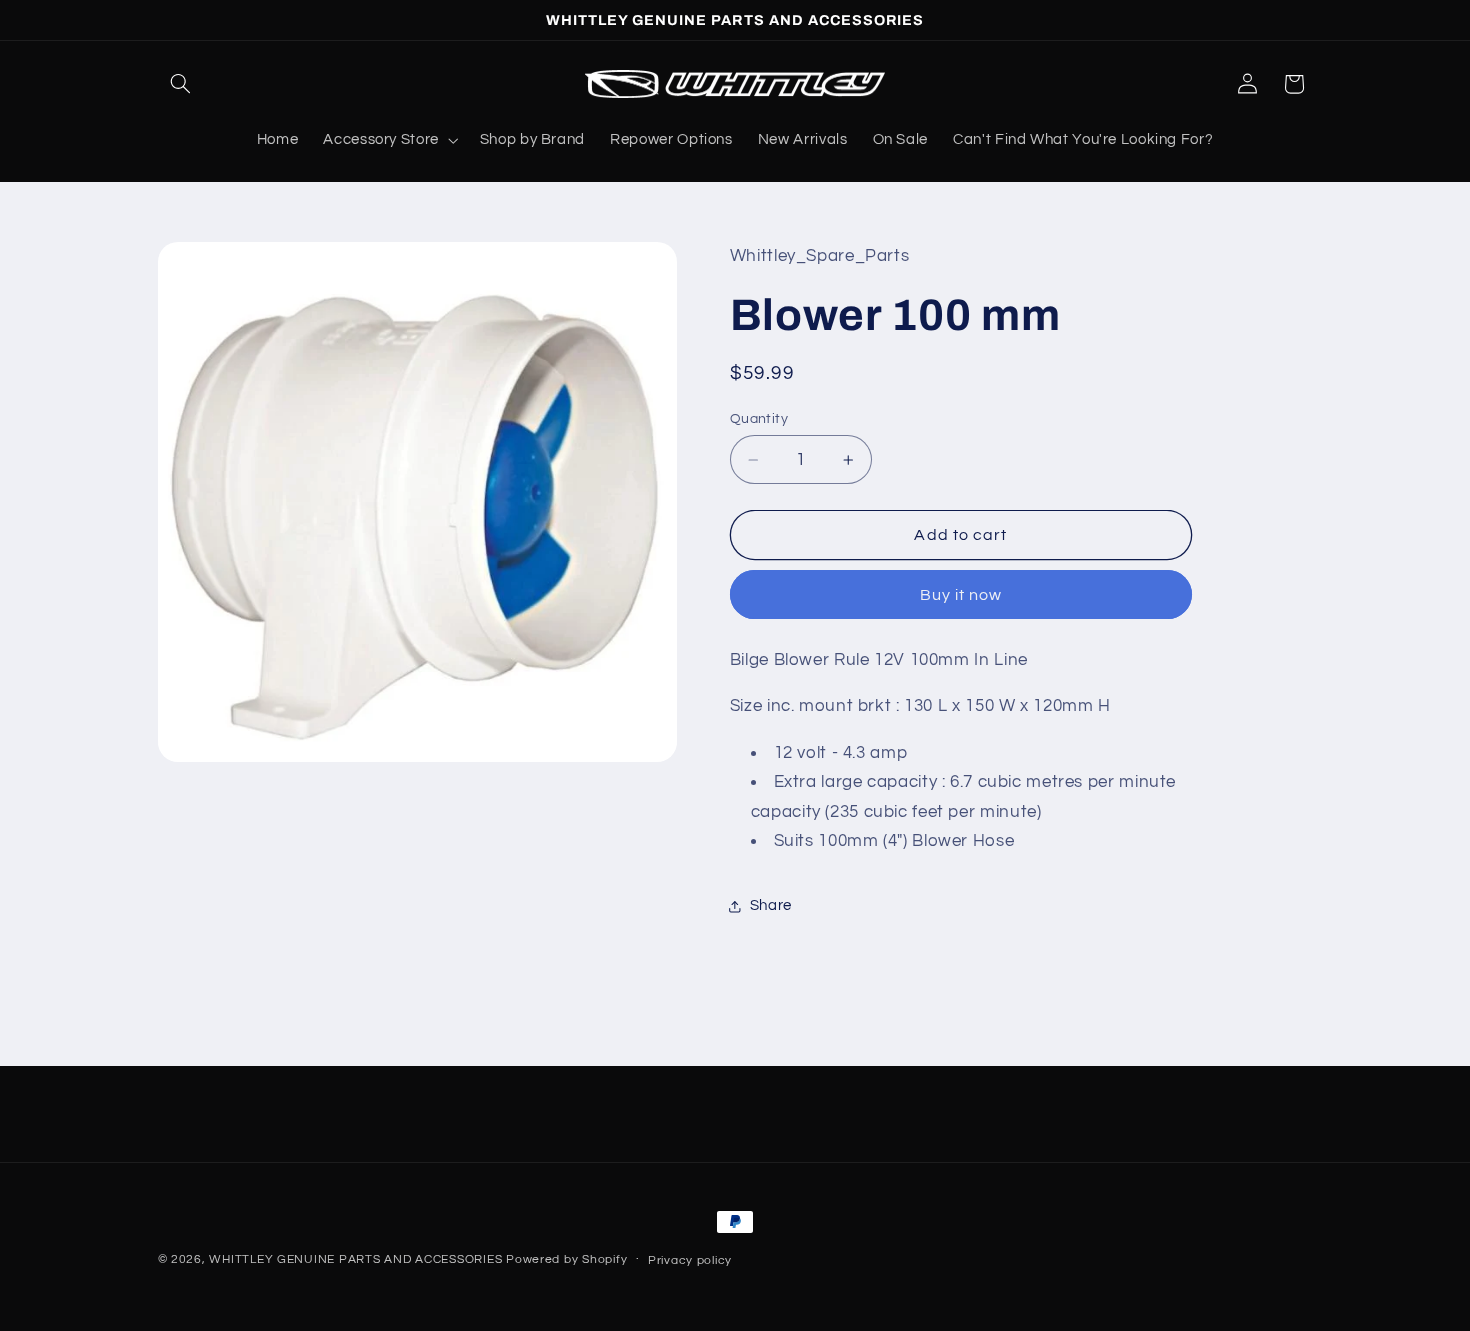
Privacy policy (690, 1260)
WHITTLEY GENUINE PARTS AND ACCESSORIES (355, 1259)
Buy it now (961, 595)
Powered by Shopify (566, 1259)
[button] (181, 84)
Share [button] (771, 906)
